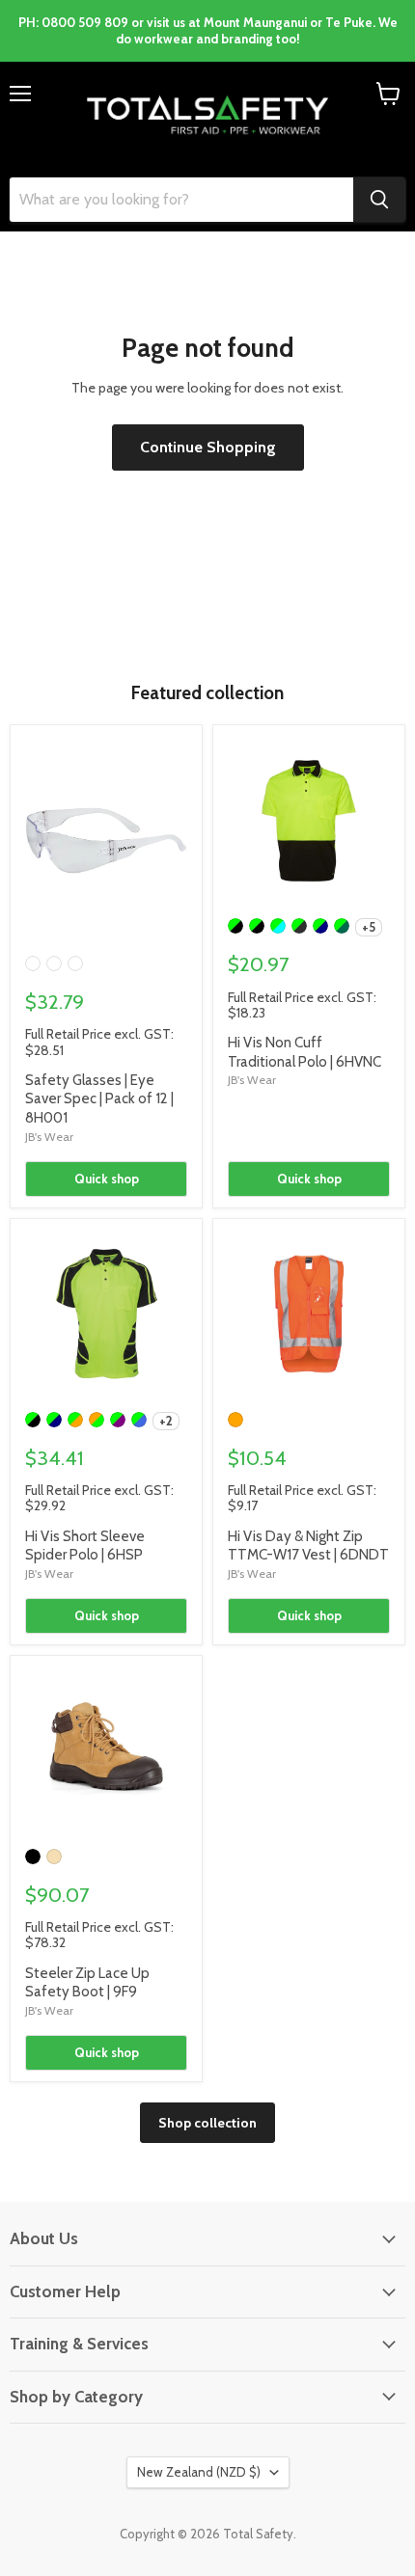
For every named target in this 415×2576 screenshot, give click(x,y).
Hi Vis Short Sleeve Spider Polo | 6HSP (85, 1546)
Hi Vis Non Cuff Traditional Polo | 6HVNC (304, 1052)
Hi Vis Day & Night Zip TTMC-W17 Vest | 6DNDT (308, 1546)
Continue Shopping (208, 447)
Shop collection (207, 2123)
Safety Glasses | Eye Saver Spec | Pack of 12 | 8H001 (99, 1099)
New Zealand (199, 2472)
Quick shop (107, 1179)
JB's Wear (49, 1137)
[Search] (379, 200)
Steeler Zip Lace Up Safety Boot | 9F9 (87, 1983)
